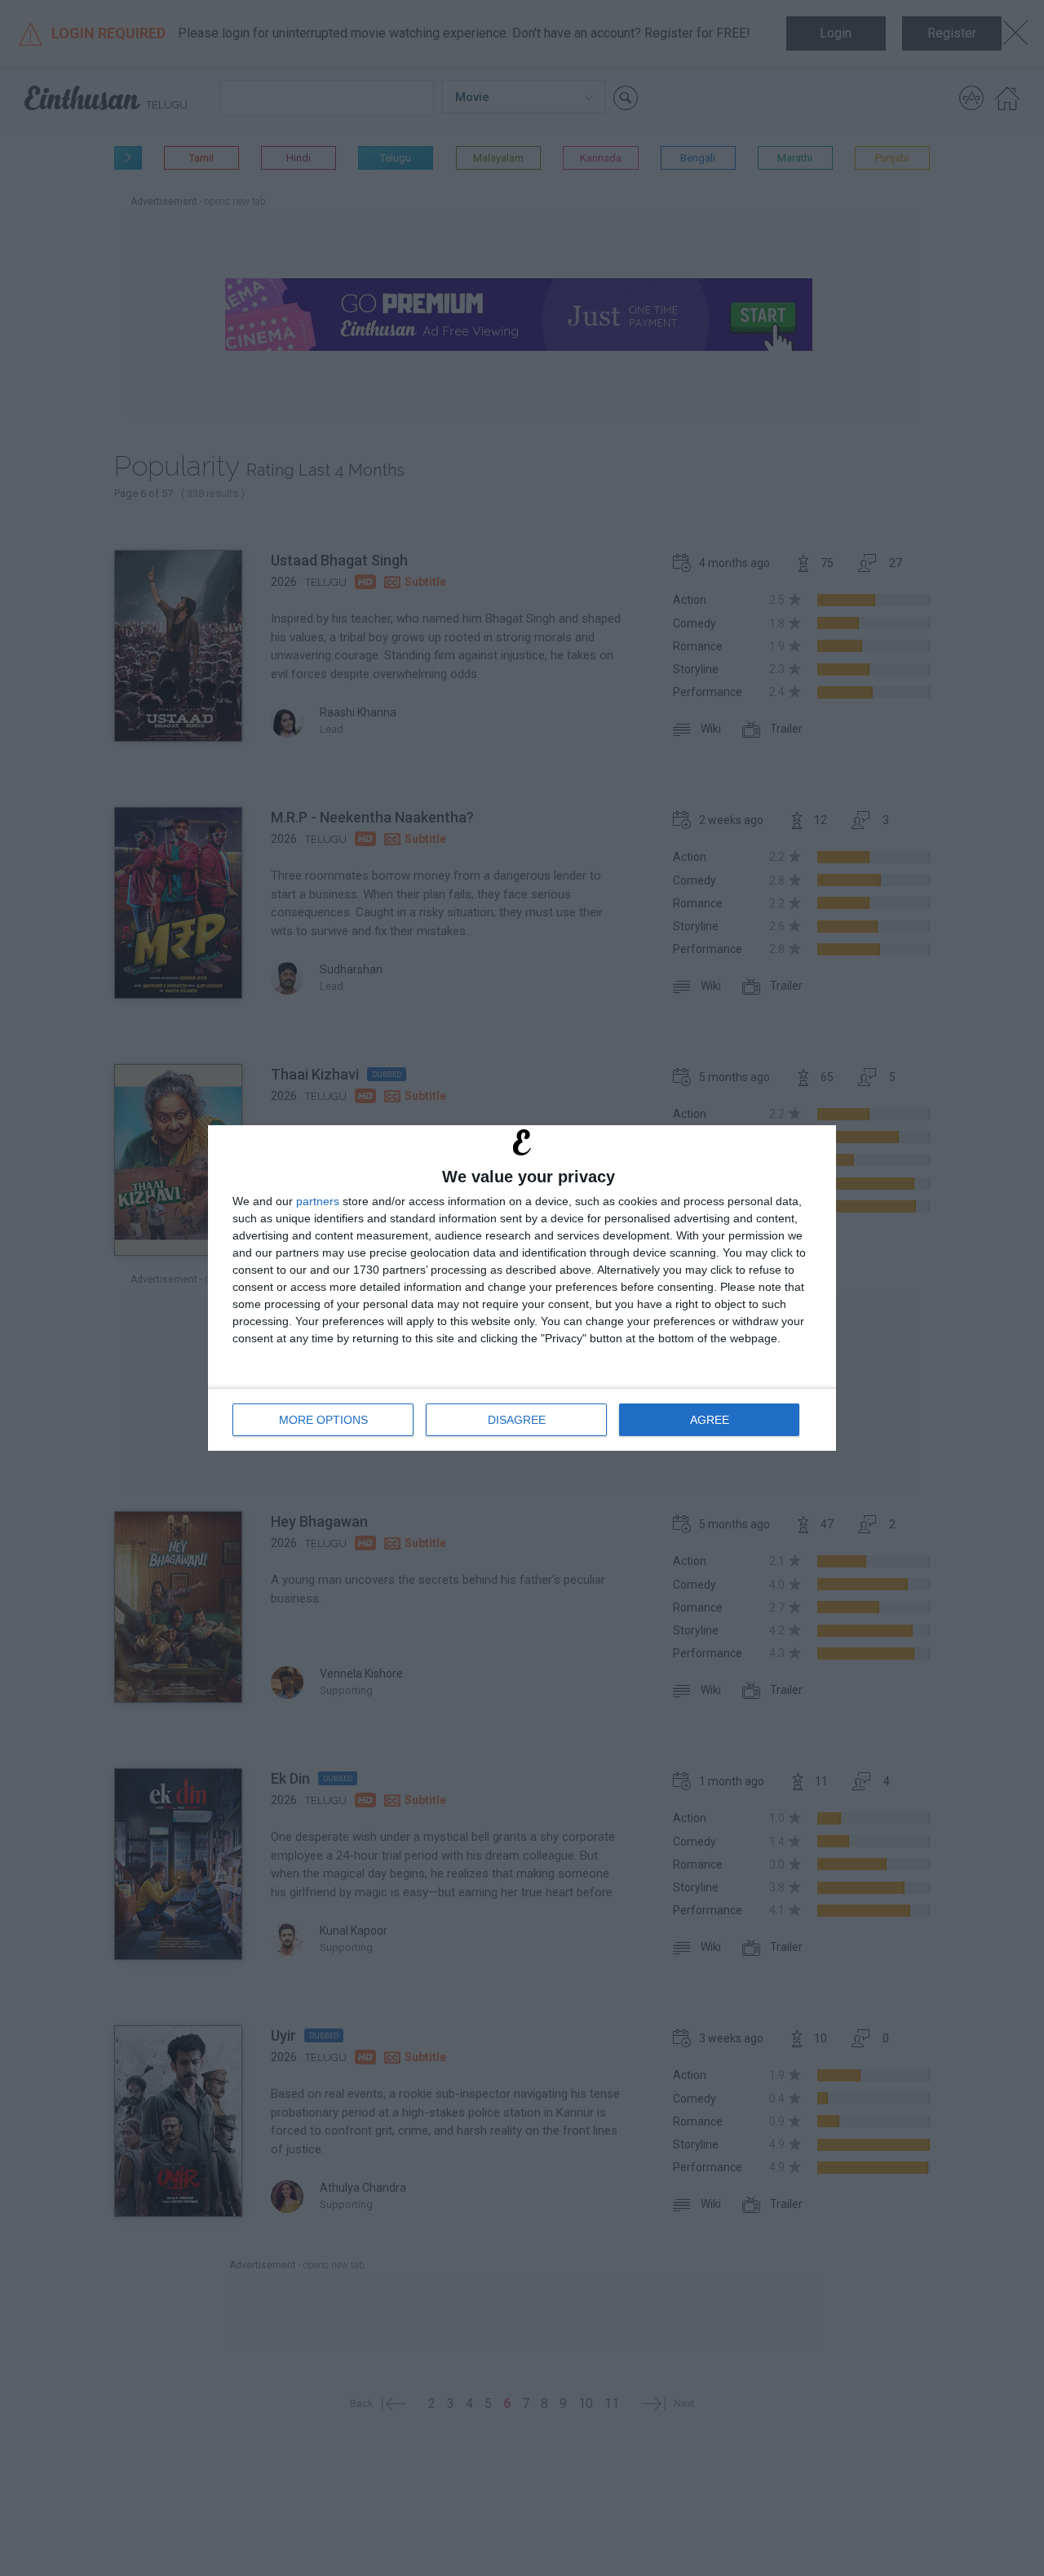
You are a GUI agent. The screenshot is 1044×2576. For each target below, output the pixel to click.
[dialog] (522, 1288)
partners (318, 1201)
